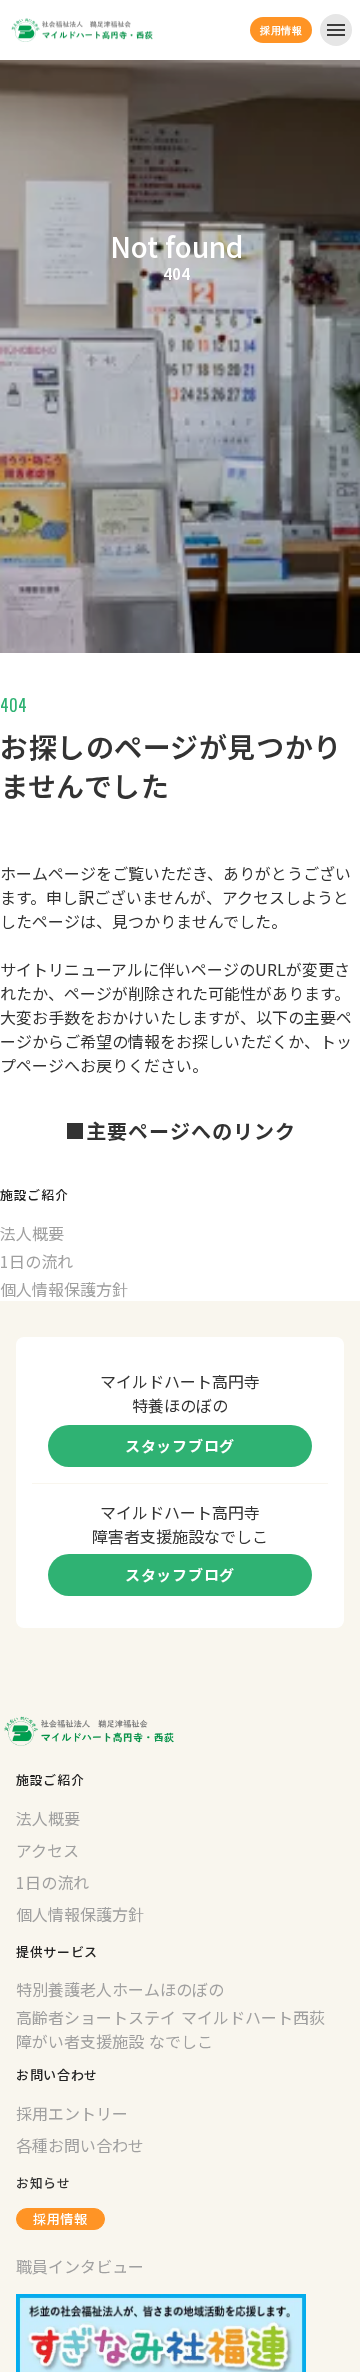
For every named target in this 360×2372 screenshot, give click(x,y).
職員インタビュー (80, 2266)
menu (336, 30)
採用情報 (60, 2218)
